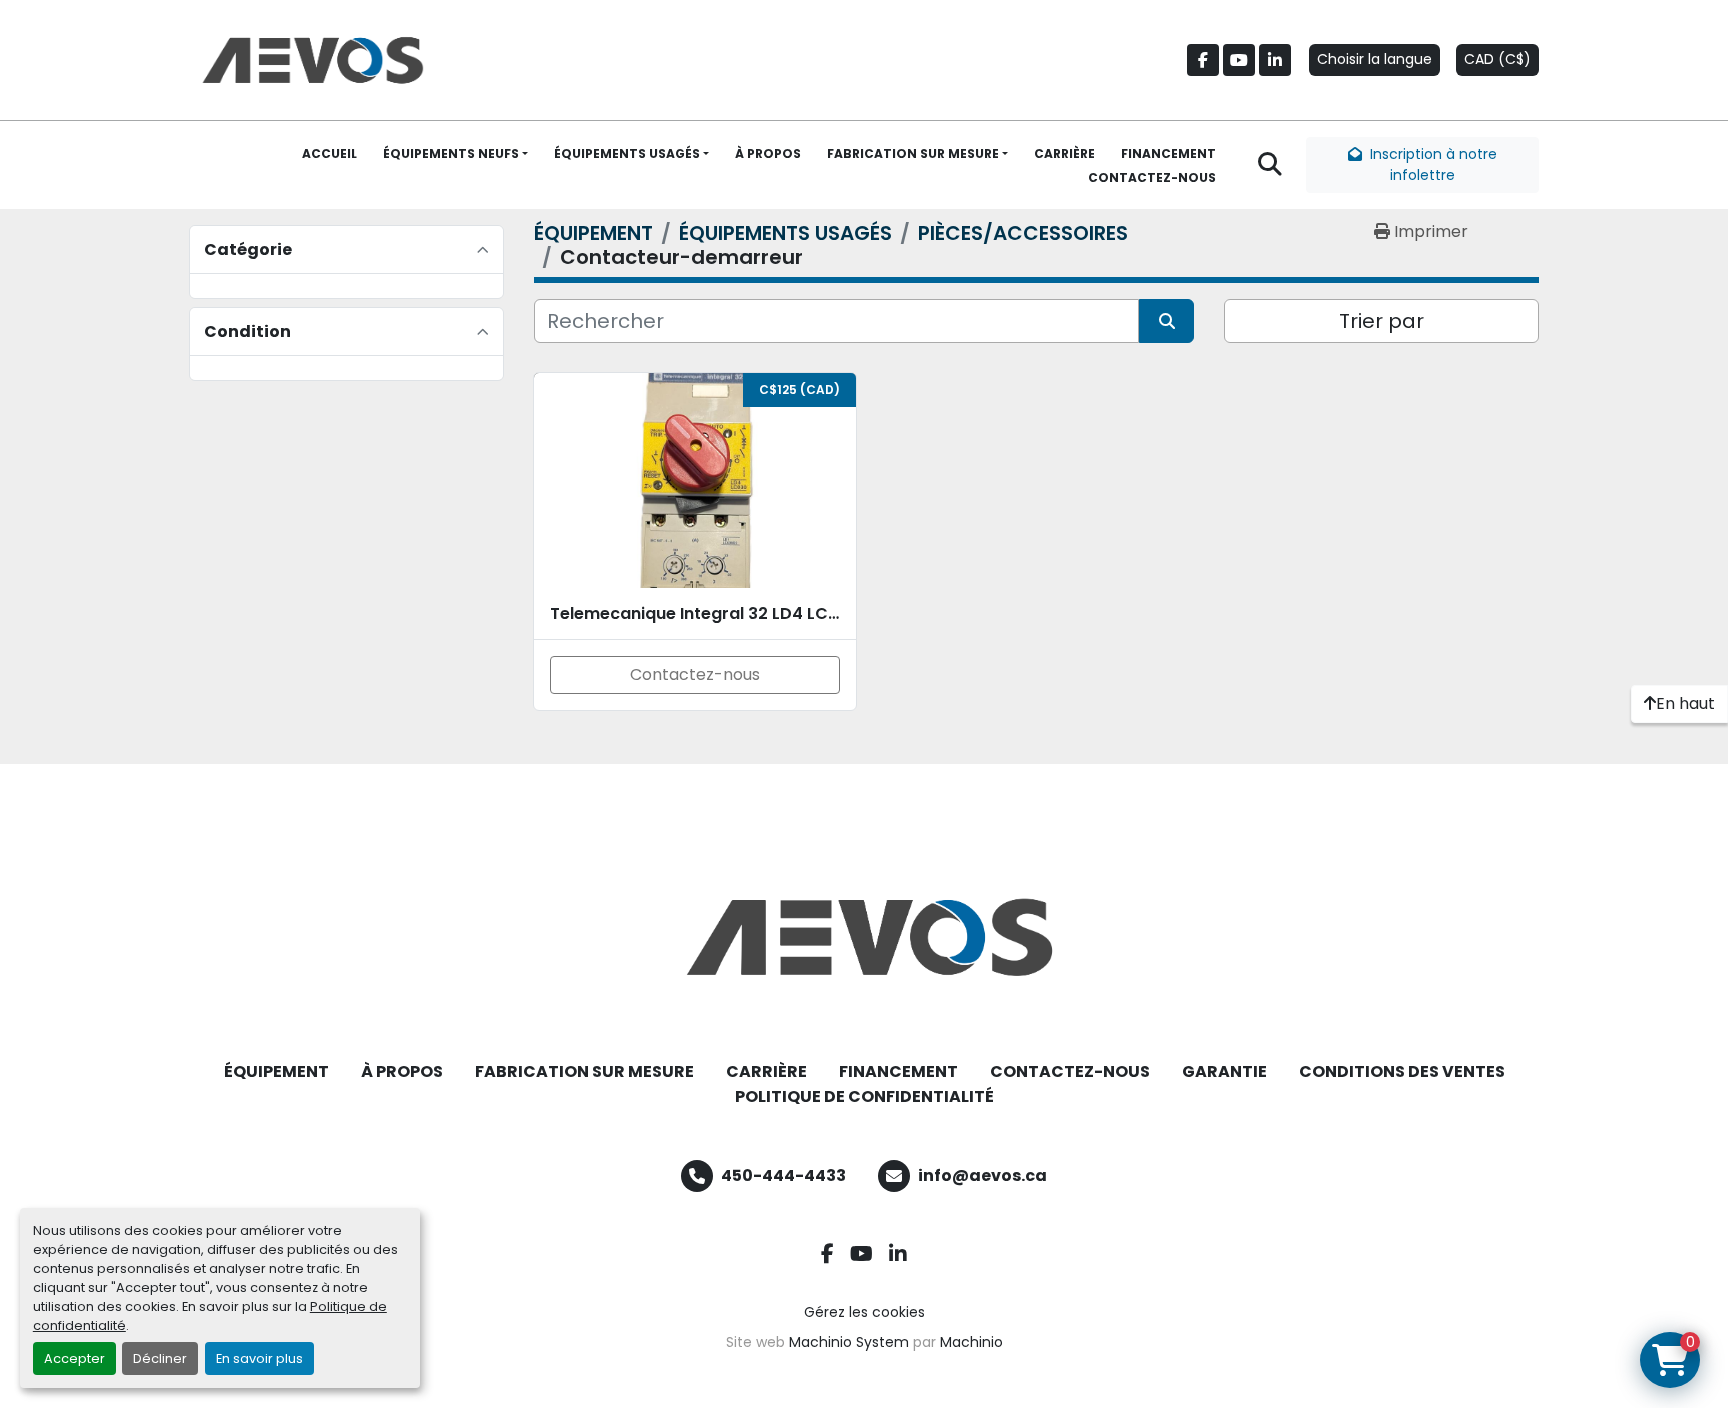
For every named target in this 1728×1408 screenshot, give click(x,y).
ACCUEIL (329, 153)
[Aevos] (864, 937)
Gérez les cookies (864, 1312)
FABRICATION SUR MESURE (913, 153)
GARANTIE (1224, 1071)
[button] (455, 154)
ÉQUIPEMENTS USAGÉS (627, 153)
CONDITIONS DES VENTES (1402, 1071)
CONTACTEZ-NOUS (1152, 177)
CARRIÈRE (1064, 153)
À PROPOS (768, 153)
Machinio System (849, 1342)
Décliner (160, 1358)
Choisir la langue (1374, 59)
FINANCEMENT (1168, 153)
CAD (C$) (1497, 59)
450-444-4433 (783, 1175)
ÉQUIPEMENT (276, 1071)
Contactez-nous (695, 674)
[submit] (1166, 321)
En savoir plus (259, 1358)
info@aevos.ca (982, 1175)
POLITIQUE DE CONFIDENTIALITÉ (864, 1096)
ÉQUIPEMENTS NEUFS (451, 153)
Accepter (74, 1358)
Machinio (971, 1342)
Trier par (1381, 321)
